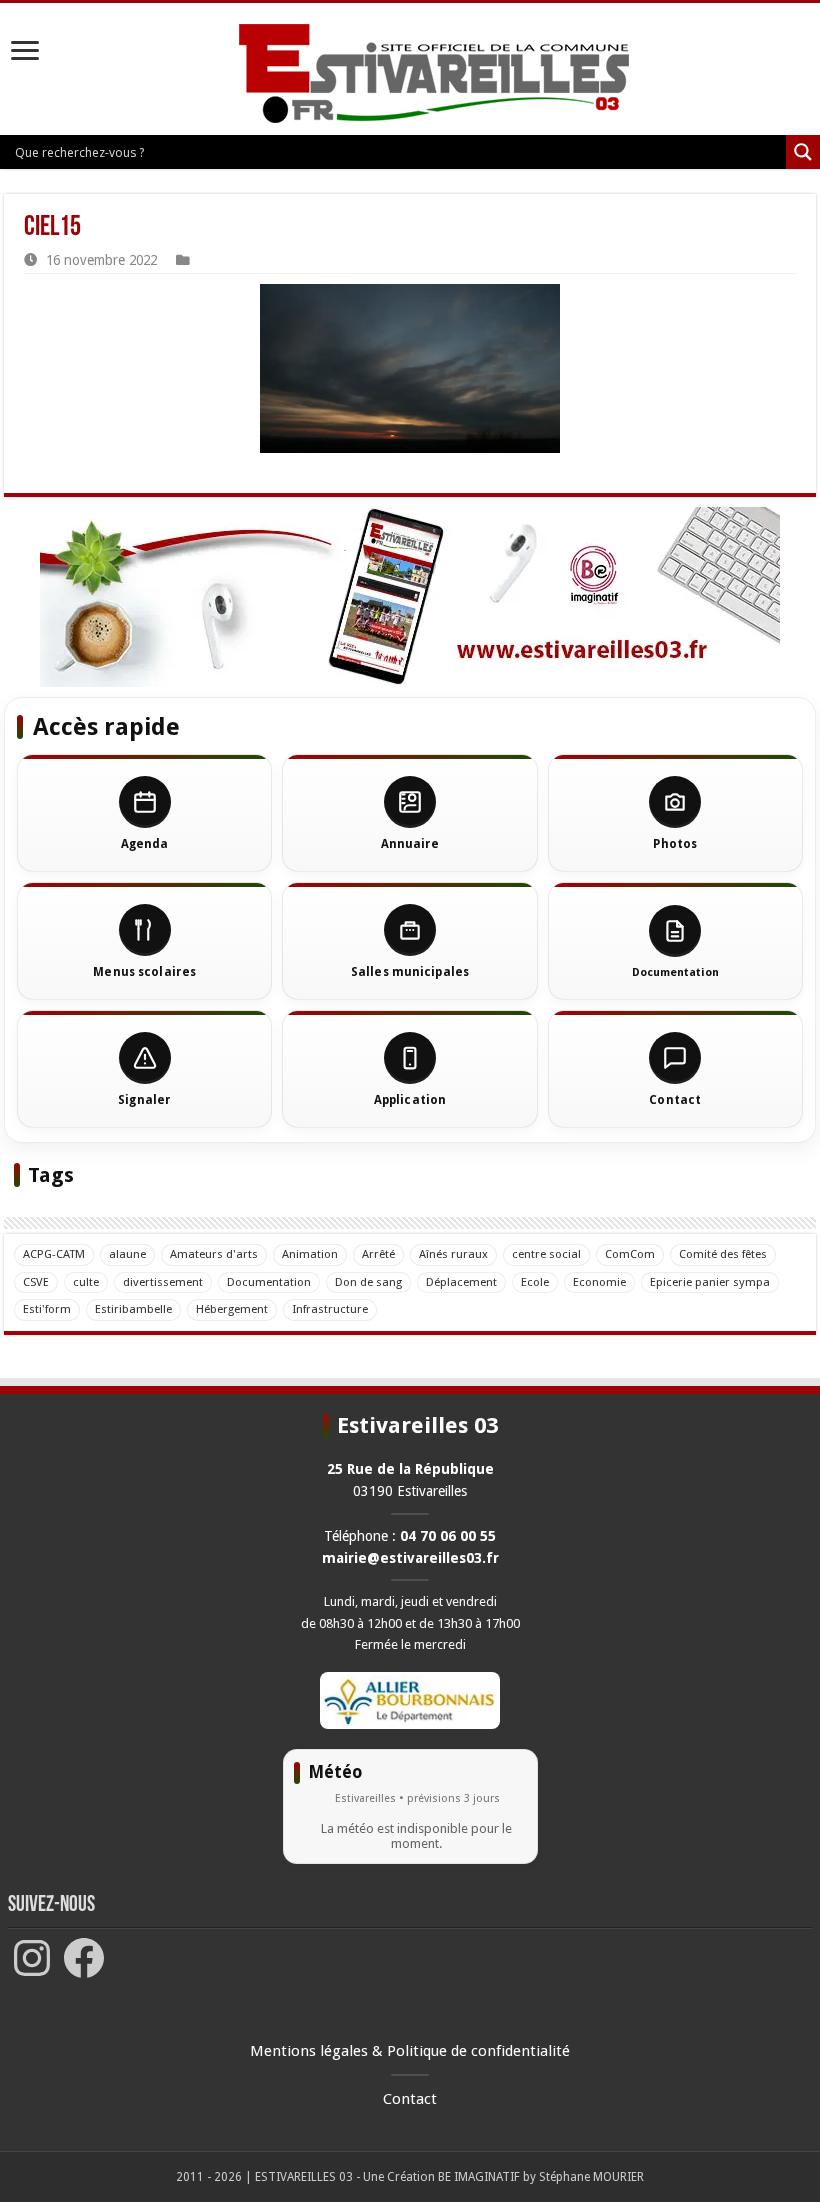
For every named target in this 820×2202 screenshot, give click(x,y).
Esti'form (47, 1309)
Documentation (269, 1282)
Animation (310, 1254)
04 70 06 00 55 (448, 1536)
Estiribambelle (133, 1309)
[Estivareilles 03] (410, 597)
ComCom (630, 1254)
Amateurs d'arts (214, 1254)
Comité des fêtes (723, 1254)
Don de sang (368, 1282)
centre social (546, 1254)
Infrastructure (330, 1309)
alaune (127, 1254)
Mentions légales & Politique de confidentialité (410, 2051)
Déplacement (461, 1282)
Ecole (535, 1282)
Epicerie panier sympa (710, 1282)
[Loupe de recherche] (803, 152)
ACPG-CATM (54, 1254)
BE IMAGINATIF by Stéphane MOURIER (541, 2177)
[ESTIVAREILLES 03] (410, 79)
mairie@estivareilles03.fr (410, 1558)
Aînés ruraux (453, 1254)
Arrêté (378, 1254)
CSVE (36, 1282)
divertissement (163, 1282)
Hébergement (232, 1309)
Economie (599, 1282)
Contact (410, 2099)
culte (86, 1282)
